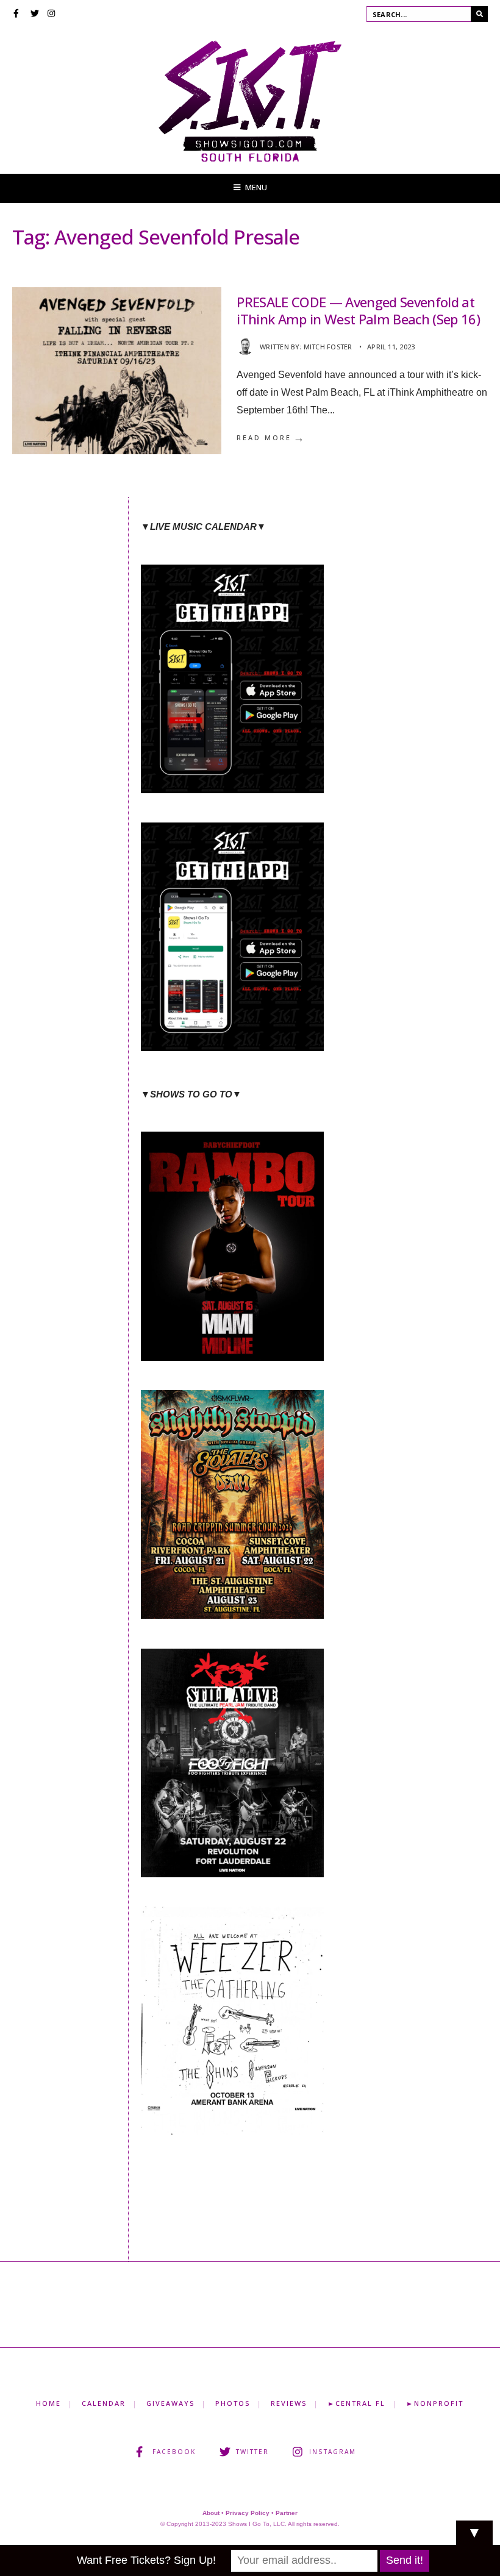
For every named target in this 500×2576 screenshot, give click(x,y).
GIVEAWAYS (170, 2403)
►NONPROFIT (435, 2403)
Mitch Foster (328, 347)
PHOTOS (233, 2403)
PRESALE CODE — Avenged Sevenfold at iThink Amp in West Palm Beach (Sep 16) (358, 311)
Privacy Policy (248, 2513)
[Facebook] (18, 15)
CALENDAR (104, 2403)
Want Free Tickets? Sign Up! (146, 2560)
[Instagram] (52, 15)
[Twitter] (35, 15)
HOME (48, 2403)
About (211, 2513)
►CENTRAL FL (356, 2403)
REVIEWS (289, 2403)
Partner (287, 2513)
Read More (271, 438)
